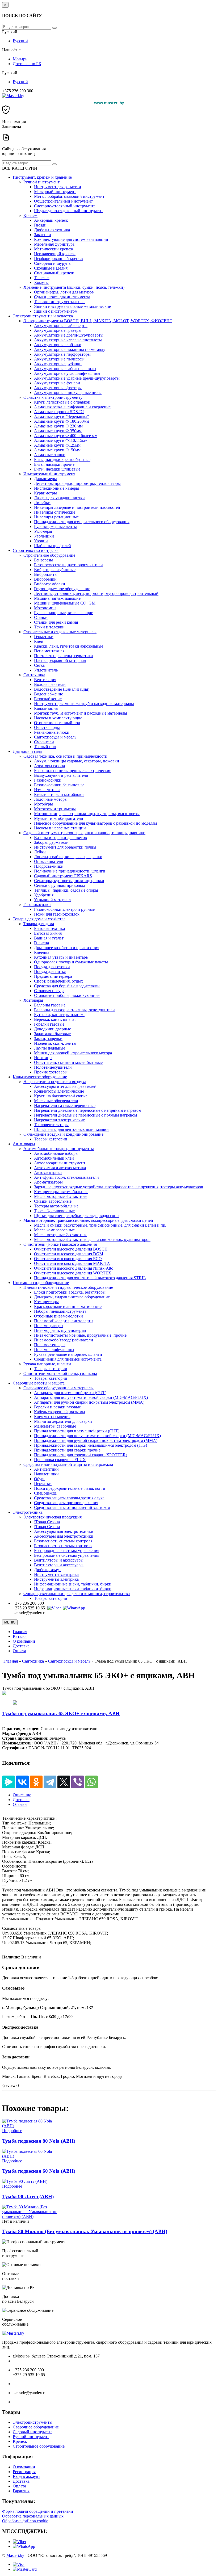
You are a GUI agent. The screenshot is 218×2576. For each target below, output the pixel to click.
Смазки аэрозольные (53, 1201)
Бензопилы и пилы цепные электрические (73, 771)
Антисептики (46, 1469)
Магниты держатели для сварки (63, 1421)
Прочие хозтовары (51, 1072)
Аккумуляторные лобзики (58, 345)
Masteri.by (15, 2555)
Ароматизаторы (48, 1182)
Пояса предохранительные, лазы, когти (70, 1488)
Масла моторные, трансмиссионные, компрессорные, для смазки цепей (88, 1220)
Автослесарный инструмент (60, 1163)
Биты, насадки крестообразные (62, 460)
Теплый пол (45, 747)
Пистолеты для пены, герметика (63, 656)
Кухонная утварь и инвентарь (61, 957)
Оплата (19, 1651)
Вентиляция (45, 680)
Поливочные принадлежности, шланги (70, 871)
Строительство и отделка (36, 550)
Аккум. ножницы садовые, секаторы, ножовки (77, 761)
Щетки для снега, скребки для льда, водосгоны (77, 1216)
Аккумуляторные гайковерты (61, 326)
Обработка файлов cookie (25, 2521)
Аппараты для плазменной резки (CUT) (70, 1393)
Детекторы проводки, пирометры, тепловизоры (77, 483)
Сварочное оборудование (36, 2427)
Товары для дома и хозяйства (39, 919)
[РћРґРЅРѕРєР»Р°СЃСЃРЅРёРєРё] (36, 1782)
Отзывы (20, 1804)
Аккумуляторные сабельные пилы (65, 369)
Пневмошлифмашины (54, 1350)
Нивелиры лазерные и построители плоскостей (77, 507)
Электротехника (28, 1512)
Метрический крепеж (54, 249)
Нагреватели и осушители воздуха (55, 1082)
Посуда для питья (50, 972)
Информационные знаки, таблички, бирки (73, 1584)
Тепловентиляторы (51, 1125)
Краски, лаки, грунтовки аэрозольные (69, 646)
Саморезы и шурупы (53, 263)
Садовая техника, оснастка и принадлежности (65, 756)
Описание (22, 1795)
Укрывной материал (52, 900)
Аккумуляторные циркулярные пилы (68, 393)
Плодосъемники (49, 866)
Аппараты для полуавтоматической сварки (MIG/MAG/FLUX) (91, 1397)
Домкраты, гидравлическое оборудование (72, 1297)
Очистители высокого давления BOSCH (71, 1249)
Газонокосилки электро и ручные (64, 909)
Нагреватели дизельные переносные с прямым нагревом (85, 1115)
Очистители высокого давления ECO (68, 1259)
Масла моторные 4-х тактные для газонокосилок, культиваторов (92, 1239)
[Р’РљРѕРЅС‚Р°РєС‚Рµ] (22, 1782)
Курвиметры (45, 493)
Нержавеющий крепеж (55, 254)
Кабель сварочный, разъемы (60, 1412)
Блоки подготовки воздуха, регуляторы (70, 1292)
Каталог (20, 1636)
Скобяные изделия (51, 268)
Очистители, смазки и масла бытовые (68, 1062)
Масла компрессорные (54, 1230)
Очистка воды (47, 727)
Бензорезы (43, 560)
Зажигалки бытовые (52, 1034)
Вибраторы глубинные (55, 570)
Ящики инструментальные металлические (72, 306)
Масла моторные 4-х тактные (61, 1196)
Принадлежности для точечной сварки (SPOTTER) (81, 1455)
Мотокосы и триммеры (55, 809)
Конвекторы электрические (59, 1091)
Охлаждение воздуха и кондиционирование (63, 1134)
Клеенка (42, 952)
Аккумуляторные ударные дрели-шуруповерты (77, 378)
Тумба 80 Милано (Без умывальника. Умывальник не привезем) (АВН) (85, 2231)
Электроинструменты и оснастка (43, 316)
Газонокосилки (48, 780)
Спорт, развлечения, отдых (58, 981)
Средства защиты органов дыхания (66, 1503)
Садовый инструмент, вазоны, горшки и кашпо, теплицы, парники (84, 833)
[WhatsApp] (74, 1608)
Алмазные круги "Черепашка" (62, 416)
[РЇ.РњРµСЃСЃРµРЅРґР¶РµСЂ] (9, 1782)
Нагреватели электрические (59, 1120)
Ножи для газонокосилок (57, 914)
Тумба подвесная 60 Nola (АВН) (39, 2171)
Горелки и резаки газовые (57, 1407)
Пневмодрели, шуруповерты (60, 1330)
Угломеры (43, 531)
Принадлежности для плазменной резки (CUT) (77, 1431)
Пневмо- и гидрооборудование (41, 1283)
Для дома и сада (27, 751)
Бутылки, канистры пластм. (59, 1015)
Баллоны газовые (50, 1005)
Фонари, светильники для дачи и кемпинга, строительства (77, 1594)
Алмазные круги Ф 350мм (58, 431)
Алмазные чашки (50, 455)
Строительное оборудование (49, 555)
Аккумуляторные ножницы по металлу (70, 349)
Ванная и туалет (49, 938)
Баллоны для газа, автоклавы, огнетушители (74, 1010)
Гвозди (40, 225)
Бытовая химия (48, 933)
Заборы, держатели (51, 842)
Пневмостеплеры (50, 1345)
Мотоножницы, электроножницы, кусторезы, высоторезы (87, 814)
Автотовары (24, 1144)
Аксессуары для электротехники (64, 1531)
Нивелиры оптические (55, 512)
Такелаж (42, 278)
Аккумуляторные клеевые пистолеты (68, 340)
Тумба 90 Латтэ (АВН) (28, 2197)
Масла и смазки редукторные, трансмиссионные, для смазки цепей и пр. (100, 1225)
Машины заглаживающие (57, 598)
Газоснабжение (48, 699)
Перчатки (43, 1484)
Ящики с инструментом (56, 311)
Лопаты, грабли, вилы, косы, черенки (68, 857)
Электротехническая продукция (53, 1517)
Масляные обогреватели (56, 1101)
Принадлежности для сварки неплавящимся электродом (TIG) (91, 1445)
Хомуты (41, 282)
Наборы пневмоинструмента (60, 1311)
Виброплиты (46, 574)
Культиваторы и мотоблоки (59, 794)
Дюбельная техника (52, 230)
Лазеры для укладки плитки (59, 498)
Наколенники (46, 1474)
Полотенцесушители (53, 1067)
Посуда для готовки (52, 967)
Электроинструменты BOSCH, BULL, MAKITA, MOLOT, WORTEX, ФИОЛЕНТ (98, 321)
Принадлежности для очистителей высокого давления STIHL (90, 1278)
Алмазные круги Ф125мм (57, 445)
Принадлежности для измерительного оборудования (82, 522)
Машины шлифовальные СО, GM (65, 603)
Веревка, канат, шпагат (55, 1019)
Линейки (42, 503)
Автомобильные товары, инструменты (59, 1149)
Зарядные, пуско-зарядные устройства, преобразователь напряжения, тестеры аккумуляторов (119, 1187)
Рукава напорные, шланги (47, 1364)
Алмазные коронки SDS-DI (59, 412)
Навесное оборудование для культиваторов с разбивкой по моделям (95, 823)
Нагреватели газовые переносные (65, 1106)
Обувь (40, 1479)
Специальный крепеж (54, 273)
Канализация (46, 708)
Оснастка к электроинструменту (53, 397)
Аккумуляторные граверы (58, 330)
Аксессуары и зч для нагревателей (65, 1086)
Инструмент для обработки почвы (65, 847)
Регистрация (24, 2472)
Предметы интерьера (53, 976)
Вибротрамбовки (50, 584)
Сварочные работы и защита (39, 1383)
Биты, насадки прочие (54, 464)
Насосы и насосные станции (60, 828)
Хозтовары (33, 1000)
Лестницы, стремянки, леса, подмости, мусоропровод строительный (96, 593)
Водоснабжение (49, 694)
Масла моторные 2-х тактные (61, 1235)
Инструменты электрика (56, 1574)
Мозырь (20, 59)
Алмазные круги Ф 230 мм (58, 426)
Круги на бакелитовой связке (61, 1096)
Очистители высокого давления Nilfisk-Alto (74, 1268)
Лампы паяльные (50, 1048)
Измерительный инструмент (49, 474)
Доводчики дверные (53, 1029)
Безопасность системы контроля (63, 1541)
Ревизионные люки (52, 732)
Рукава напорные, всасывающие (64, 613)
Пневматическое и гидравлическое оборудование (68, 1287)
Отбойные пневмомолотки (58, 1316)
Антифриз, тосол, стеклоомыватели (66, 1177)
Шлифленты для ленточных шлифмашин (71, 1129)
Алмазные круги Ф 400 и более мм (66, 436)
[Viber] (54, 1608)
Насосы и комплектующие (58, 718)
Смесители (44, 742)
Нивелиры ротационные (56, 517)
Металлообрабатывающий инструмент (69, 196)
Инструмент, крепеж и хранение (42, 177)
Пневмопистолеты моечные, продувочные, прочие (80, 1335)
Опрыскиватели (49, 861)
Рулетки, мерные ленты (55, 526)
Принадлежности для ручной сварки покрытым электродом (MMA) (96, 1440)
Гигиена (41, 943)
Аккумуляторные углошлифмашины (67, 373)
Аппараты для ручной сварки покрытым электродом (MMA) (89, 1402)
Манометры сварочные (55, 1426)
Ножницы (43, 1058)
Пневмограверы (49, 1326)
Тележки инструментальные (60, 302)
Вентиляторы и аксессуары (59, 1560)
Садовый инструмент (32, 2432)
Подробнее (12, 2131)
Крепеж (30, 215)
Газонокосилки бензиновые (59, 785)
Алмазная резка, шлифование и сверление (72, 407)
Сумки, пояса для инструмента (62, 297)
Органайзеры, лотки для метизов (64, 292)
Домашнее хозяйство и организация (67, 948)
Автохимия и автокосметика (60, 1168)
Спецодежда (45, 1493)
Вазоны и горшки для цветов (60, 838)
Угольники (44, 536)
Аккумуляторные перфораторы (62, 354)
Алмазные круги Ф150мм (57, 450)
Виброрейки (45, 579)
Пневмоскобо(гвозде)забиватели (64, 1340)
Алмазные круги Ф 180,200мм (62, 421)
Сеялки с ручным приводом (59, 885)
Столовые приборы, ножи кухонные (67, 995)
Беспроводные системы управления (67, 1551)
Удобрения (44, 895)
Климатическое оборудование (40, 1077)
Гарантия (21, 2491)
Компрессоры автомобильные (61, 1192)
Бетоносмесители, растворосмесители (68, 565)
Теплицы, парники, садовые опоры (66, 890)
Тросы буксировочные (54, 1211)
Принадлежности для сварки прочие (67, 1450)
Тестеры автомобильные (56, 1206)
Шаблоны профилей (53, 546)
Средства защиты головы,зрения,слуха (69, 1498)
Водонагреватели (50, 684)
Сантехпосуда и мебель (55, 737)
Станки (41, 617)
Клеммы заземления (52, 1417)
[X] (64, 1782)
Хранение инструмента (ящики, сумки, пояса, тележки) (74, 287)
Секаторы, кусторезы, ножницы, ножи (69, 881)
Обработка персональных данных (33, 2516)
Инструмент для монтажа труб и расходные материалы (84, 704)
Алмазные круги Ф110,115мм (61, 440)
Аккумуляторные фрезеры (58, 388)
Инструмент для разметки (58, 187)
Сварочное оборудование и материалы (58, 1388)
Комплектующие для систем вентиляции (71, 239)
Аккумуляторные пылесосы (59, 359)
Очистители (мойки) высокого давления (60, 1244)
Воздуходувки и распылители (61, 775)
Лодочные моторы (51, 799)
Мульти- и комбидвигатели (59, 818)
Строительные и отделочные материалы (60, 632)
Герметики (44, 637)
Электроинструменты (33, 2422)
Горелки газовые (49, 1024)
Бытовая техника (49, 928)
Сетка (39, 665)
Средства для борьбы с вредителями (67, 986)
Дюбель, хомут (47, 1570)
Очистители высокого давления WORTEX (73, 1273)
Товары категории (51, 1139)
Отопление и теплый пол (57, 723)
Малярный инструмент (55, 192)
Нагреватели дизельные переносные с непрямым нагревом (88, 1110)
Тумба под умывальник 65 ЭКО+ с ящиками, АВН (61, 1713)
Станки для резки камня (56, 622)
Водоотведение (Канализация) (62, 689)
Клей (39, 641)
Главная (20, 1632)
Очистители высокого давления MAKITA (72, 1263)
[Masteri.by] (13, 96)
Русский (20, 41)
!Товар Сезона (47, 1522)
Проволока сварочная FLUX (60, 1460)
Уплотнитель (46, 670)
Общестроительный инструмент (63, 201)
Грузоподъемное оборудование (62, 589)
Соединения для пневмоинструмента (68, 1359)
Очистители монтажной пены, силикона (60, 1373)
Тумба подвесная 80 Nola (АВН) (39, 2141)
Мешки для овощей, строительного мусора (73, 1053)
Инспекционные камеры (56, 488)
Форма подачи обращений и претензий (38, 2511)
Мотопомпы (45, 608)
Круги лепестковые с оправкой (62, 402)
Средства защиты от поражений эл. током (72, 1507)
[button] (10, 32)
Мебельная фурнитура (54, 244)
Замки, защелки (48, 1039)
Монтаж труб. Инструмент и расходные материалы (81, 713)
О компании (24, 1641)
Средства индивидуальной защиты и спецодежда (68, 1464)
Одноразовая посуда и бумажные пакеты (71, 962)
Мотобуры (43, 804)
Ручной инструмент (41, 182)
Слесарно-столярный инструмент (64, 206)
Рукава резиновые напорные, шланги (68, 1354)
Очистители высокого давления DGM (69, 1254)
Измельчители (47, 790)
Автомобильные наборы (56, 1153)
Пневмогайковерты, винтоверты (64, 1321)
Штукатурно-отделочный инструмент (68, 211)
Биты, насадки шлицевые (57, 469)
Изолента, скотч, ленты (55, 1043)
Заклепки (43, 235)
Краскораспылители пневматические (68, 1306)
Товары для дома (39, 924)
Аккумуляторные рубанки (58, 364)
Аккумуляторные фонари (57, 383)
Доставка (21, 1646)
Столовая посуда (49, 991)
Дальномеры (45, 479)
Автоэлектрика (48, 1172)
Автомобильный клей (54, 1158)
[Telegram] (50, 1782)
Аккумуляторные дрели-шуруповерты (69, 335)
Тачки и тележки (49, 627)
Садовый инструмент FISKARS (63, 876)
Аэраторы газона (49, 766)
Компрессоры (46, 1302)
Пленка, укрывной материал (60, 660)
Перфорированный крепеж (59, 259)
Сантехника (34, 675)
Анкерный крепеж (51, 220)
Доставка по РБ (27, 64)
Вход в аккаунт (26, 2476)
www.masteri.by (109, 103)
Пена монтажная (49, 651)
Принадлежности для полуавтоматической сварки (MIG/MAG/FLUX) (97, 1436)
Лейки (40, 852)
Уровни (41, 541)
